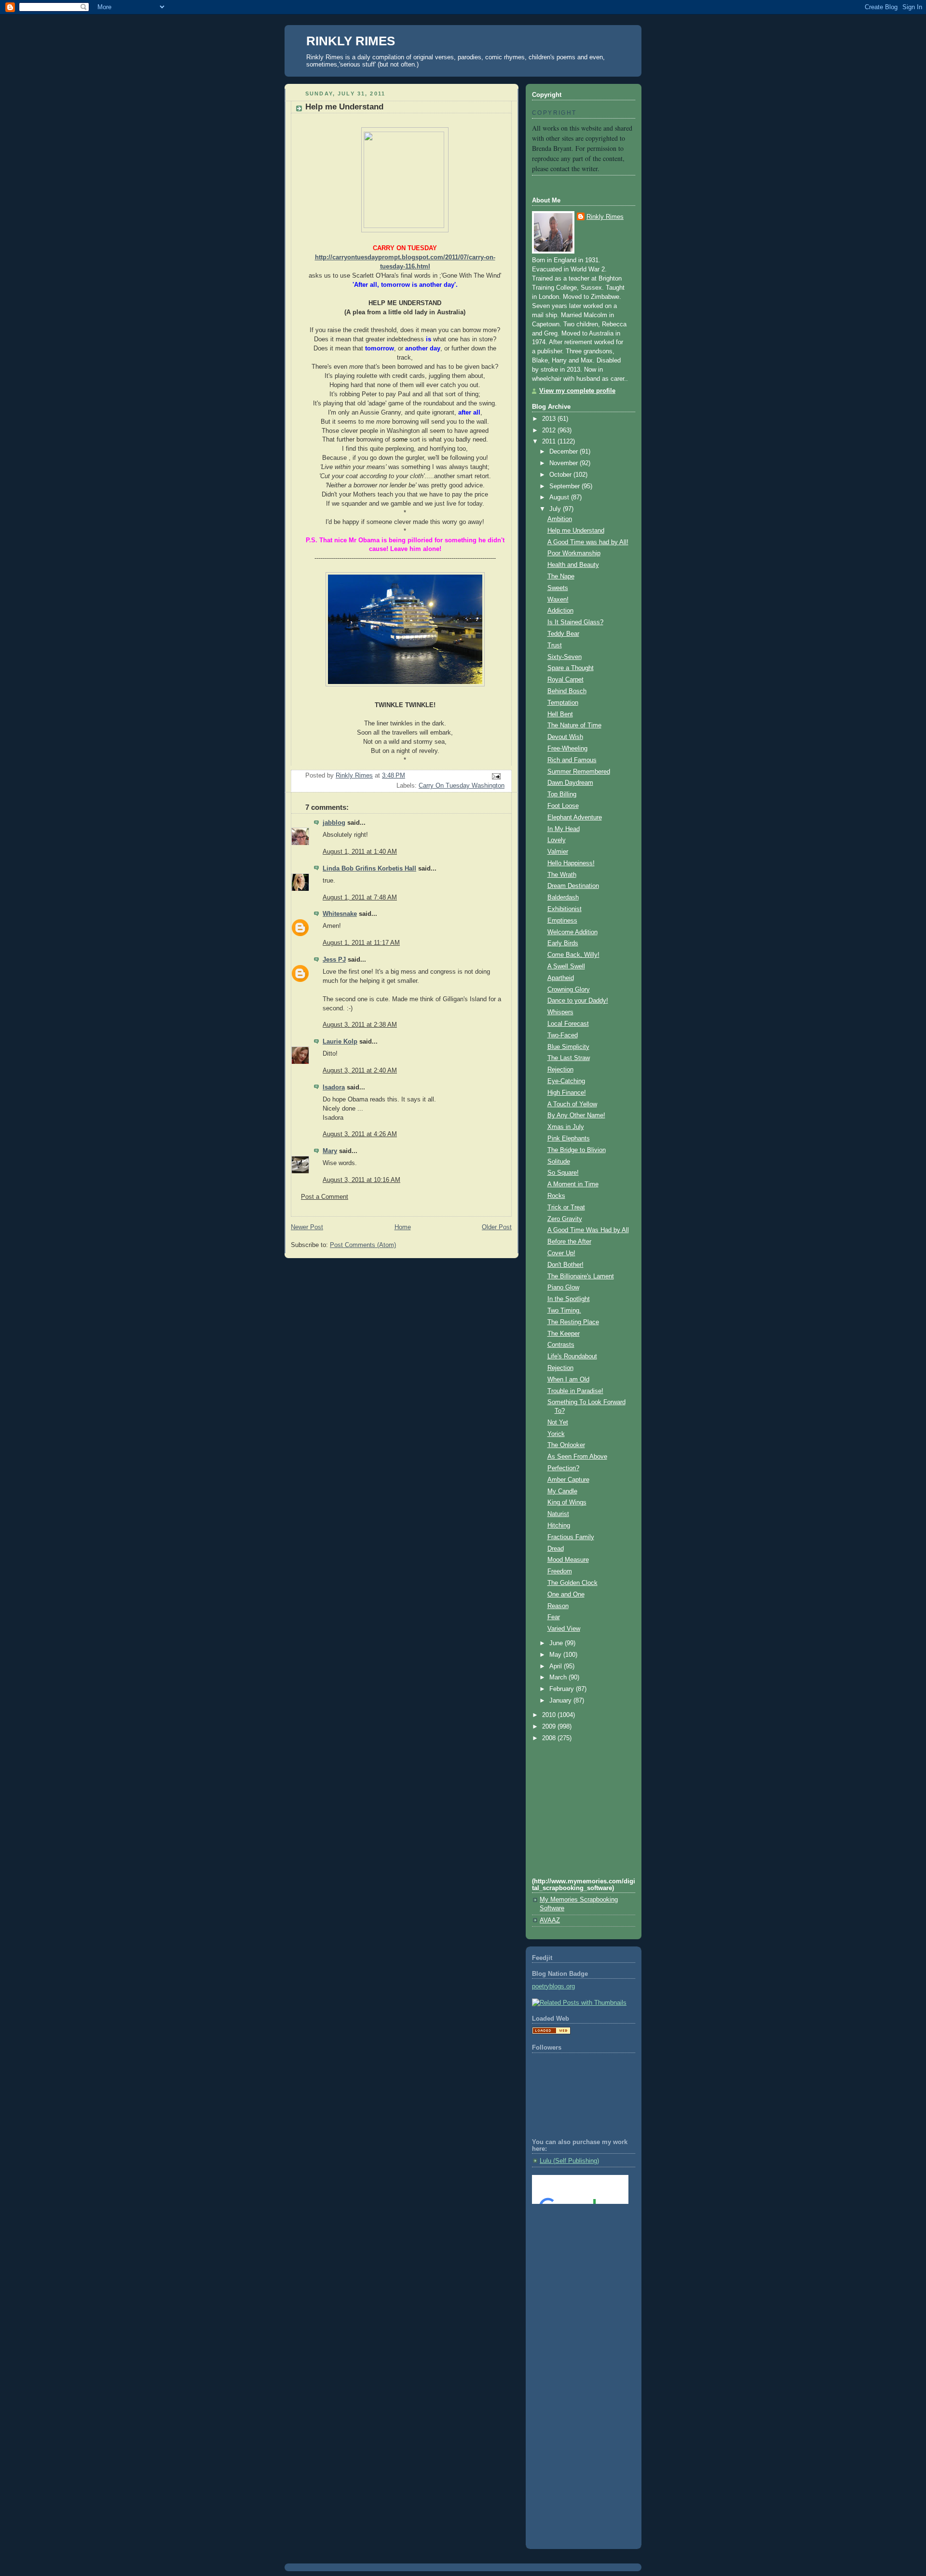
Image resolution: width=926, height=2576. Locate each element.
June (557, 1643)
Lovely (557, 840)
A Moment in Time (573, 1184)
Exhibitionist (565, 909)
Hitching (559, 1526)
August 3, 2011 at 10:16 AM (361, 1180)
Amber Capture (568, 1480)
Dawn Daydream (570, 783)
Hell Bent (560, 714)
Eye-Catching (566, 1081)
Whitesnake (340, 914)
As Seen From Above (577, 1457)
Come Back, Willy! (573, 955)
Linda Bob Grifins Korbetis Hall (369, 869)
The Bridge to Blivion (577, 1150)
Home (403, 1227)
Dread (556, 1549)
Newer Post (307, 1227)
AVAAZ (550, 1920)
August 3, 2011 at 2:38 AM (360, 1025)
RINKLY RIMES (351, 41)
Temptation (563, 703)
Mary (330, 1151)
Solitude (559, 1162)
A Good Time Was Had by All (588, 1230)
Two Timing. (564, 1311)
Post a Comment (325, 1197)
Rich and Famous (572, 760)
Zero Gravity (565, 1219)
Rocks (556, 1196)
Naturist (558, 1514)
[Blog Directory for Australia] (551, 2032)
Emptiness (562, 921)
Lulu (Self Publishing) (569, 2161)
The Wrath (562, 875)
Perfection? (563, 1468)
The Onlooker (566, 1445)
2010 (550, 1715)
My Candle (562, 1491)
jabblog (334, 823)
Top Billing (562, 794)
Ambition (560, 519)
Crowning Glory (569, 990)
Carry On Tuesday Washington (462, 786)
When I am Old (568, 1380)
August (560, 497)
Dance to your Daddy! (578, 1001)
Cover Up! (561, 1253)
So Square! (563, 1173)
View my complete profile (577, 391)
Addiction (560, 611)
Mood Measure (568, 1560)
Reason (558, 1606)
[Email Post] (496, 776)
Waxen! (558, 600)
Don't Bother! (565, 1265)
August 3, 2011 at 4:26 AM (360, 1134)
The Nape (561, 577)
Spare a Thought (571, 668)
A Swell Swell (566, 966)
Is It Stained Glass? (575, 622)
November (565, 463)
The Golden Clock (572, 1583)
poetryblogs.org (553, 1986)
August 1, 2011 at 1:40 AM (360, 852)
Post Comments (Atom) (363, 1245)
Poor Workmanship (574, 553)
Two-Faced (563, 1035)
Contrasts (561, 1345)
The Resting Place (573, 1322)
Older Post (497, 1227)
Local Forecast (568, 1024)
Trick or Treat (566, 1207)
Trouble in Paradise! (575, 1391)
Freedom (560, 1571)
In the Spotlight (569, 1299)
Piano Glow (563, 1288)
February (563, 1689)
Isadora (334, 1087)
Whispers (560, 1012)
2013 (550, 419)
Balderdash (563, 898)
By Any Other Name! (576, 1115)
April (557, 1666)
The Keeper (564, 1334)
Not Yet (558, 1422)
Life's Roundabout (572, 1356)
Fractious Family (571, 1537)
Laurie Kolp (340, 1042)
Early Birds (563, 943)
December (565, 452)
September (565, 486)
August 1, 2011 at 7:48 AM (360, 898)
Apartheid (561, 978)
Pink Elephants (569, 1139)
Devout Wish (565, 737)
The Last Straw (569, 1058)
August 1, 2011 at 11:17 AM (361, 943)
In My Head (564, 829)
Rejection (560, 1070)
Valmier (558, 852)
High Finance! (567, 1093)
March (559, 1677)
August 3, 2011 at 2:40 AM (360, 1071)
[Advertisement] (575, 2251)
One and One (566, 1595)
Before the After (569, 1242)
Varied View (564, 1629)
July (556, 509)
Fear (554, 1617)
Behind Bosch (567, 691)
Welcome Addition (572, 932)
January (561, 1701)
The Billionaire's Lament (581, 1276)
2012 (550, 430)
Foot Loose (563, 806)
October (561, 475)
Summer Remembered (579, 772)
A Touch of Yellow (572, 1104)
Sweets (558, 588)
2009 (550, 1727)
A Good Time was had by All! (588, 542)
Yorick (556, 1434)
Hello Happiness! (571, 863)
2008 (550, 1738)
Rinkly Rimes (605, 217)
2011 (550, 442)
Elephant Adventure (575, 818)
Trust (555, 645)
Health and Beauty (573, 565)
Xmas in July (566, 1127)
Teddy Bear (563, 634)
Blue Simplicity (568, 1047)
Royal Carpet (565, 680)
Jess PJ (334, 960)
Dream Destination (573, 886)
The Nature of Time (574, 725)
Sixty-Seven (565, 657)
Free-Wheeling (567, 749)
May (556, 1655)
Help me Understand (576, 531)
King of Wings (567, 1503)
